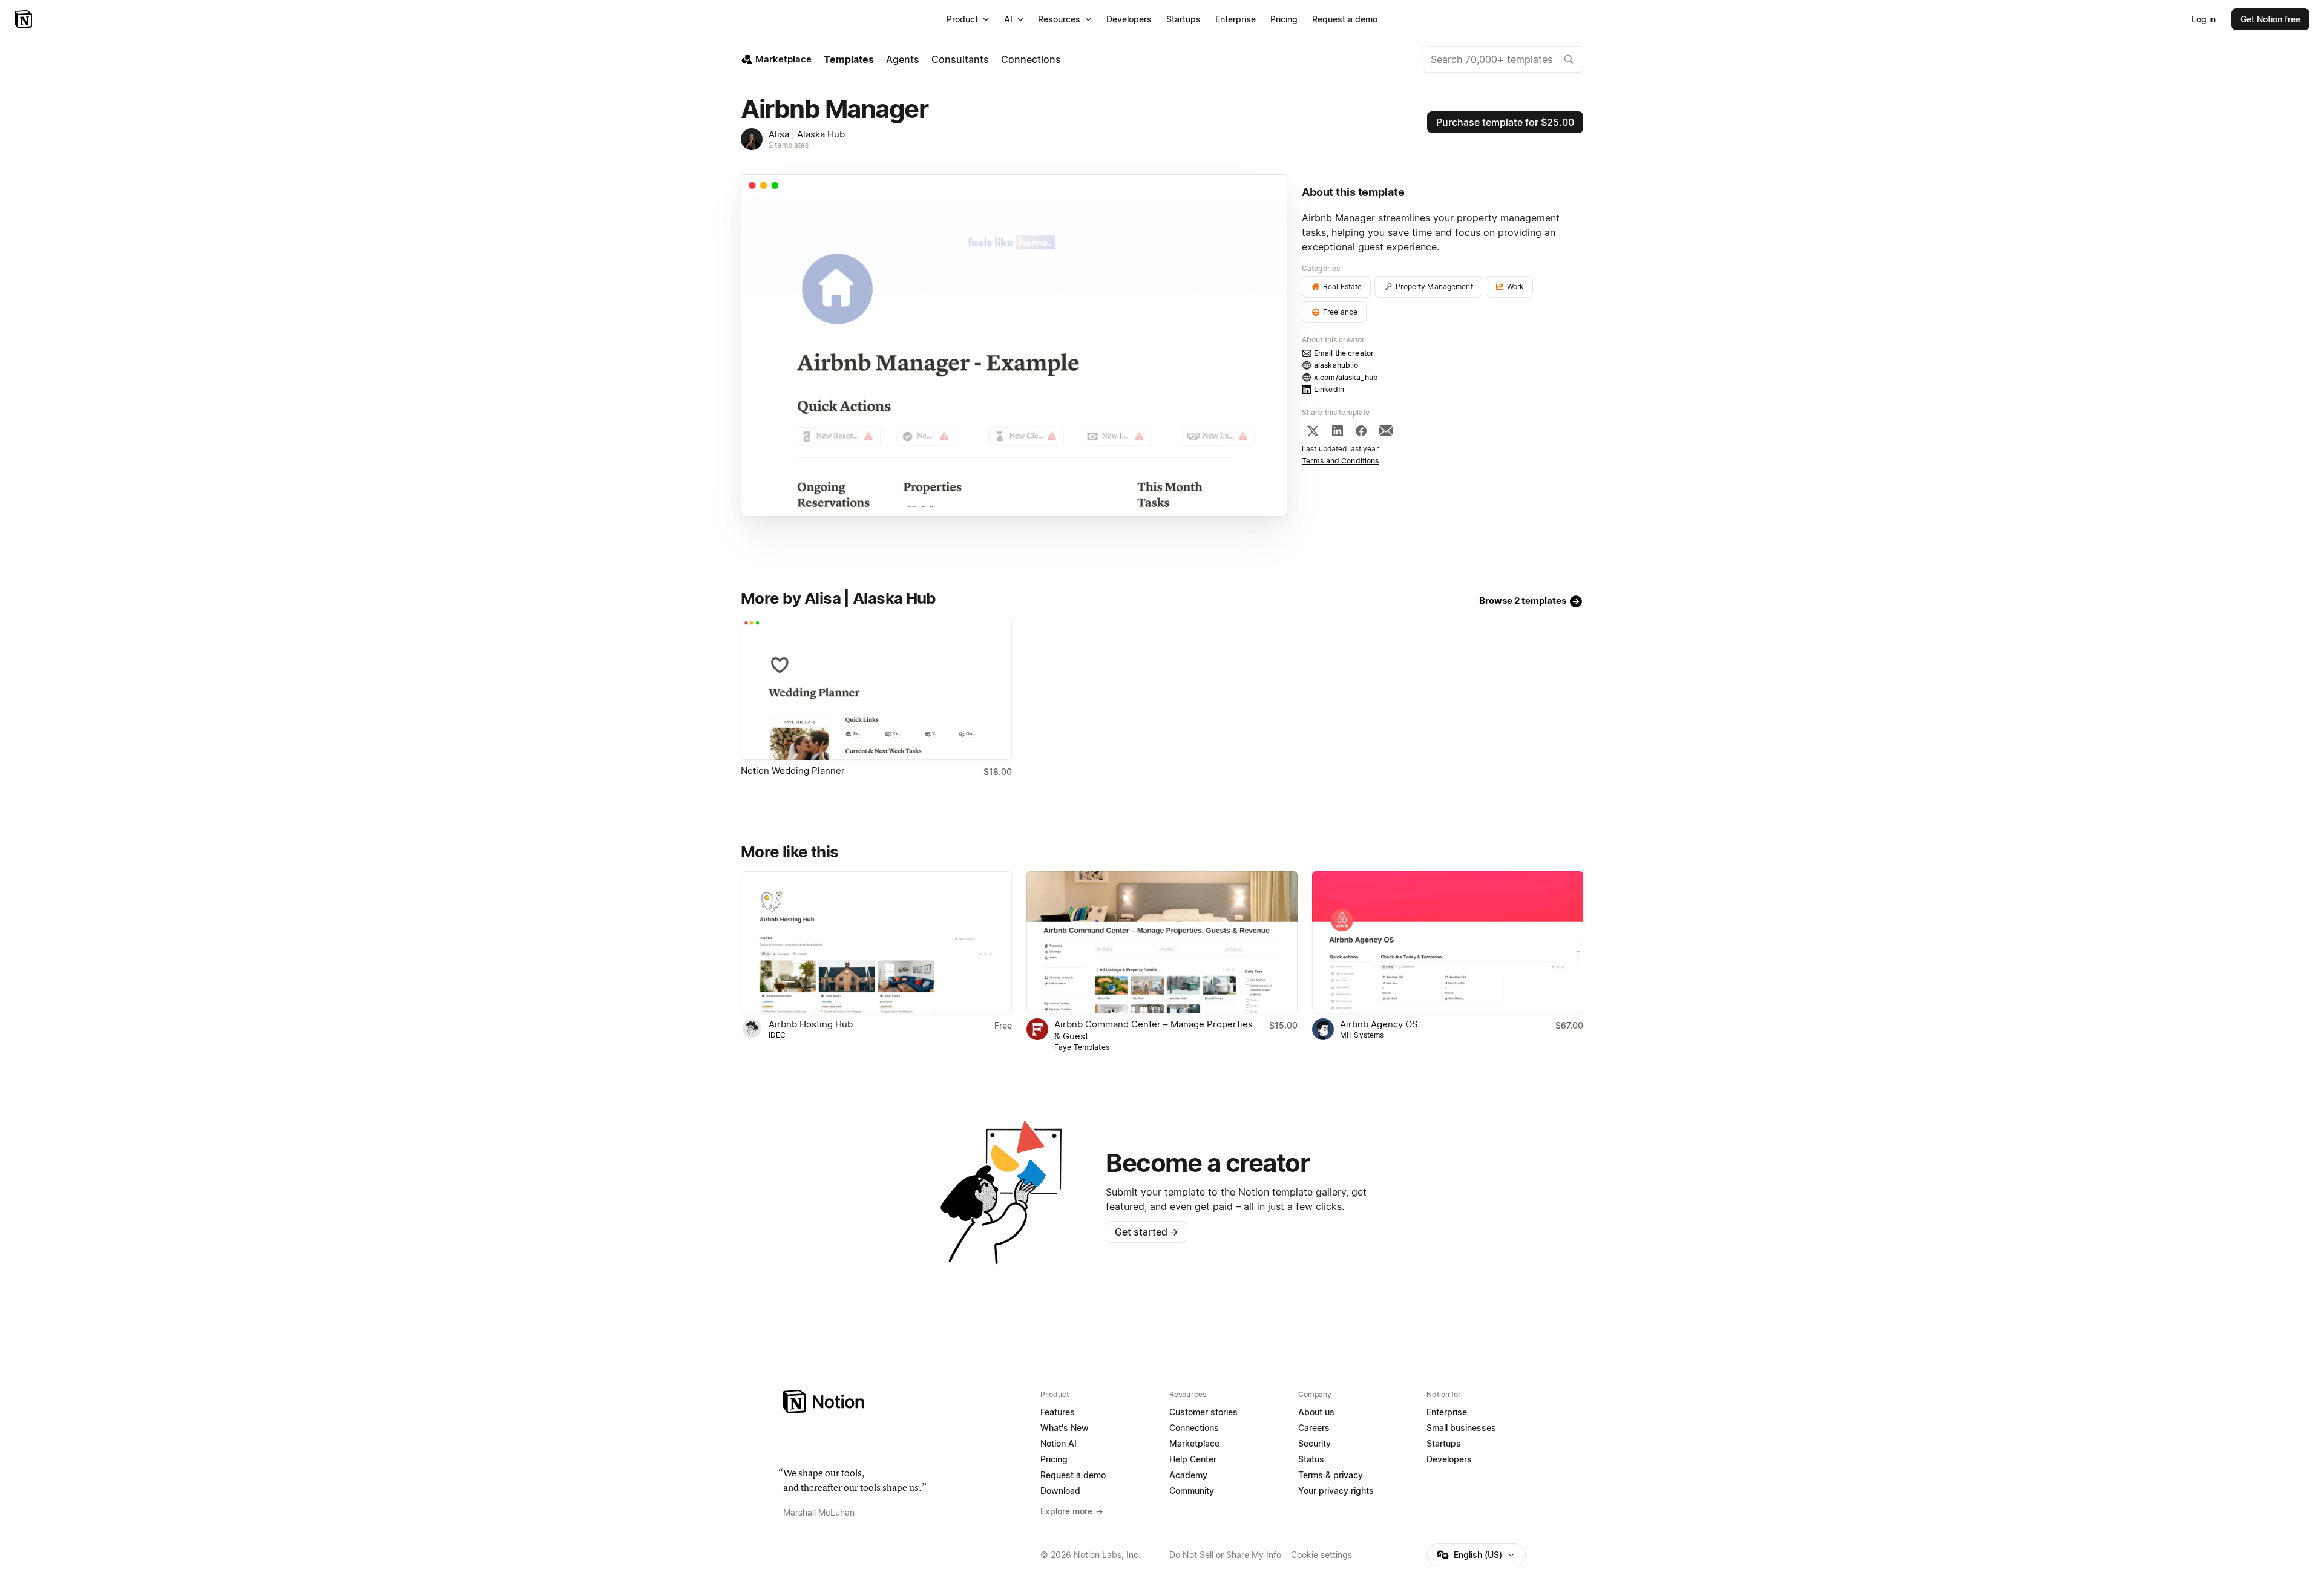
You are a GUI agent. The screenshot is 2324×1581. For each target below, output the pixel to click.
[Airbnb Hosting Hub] (876, 942)
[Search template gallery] (1569, 59)
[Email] (1386, 431)
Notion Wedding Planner (793, 771)
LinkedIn (1329, 389)
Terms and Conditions (1341, 461)
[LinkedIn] (1338, 431)
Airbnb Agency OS (1379, 1024)
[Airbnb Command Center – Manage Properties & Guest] (1162, 942)
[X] (1313, 431)
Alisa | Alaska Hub (807, 134)
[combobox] (1503, 59)
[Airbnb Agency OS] (1448, 942)
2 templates (789, 145)
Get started (1147, 1232)
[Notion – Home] (25, 19)
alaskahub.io (1336, 365)
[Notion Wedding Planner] (876, 689)
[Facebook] (1361, 431)
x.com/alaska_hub (1346, 377)
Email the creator (1344, 353)
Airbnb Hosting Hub (811, 1024)
